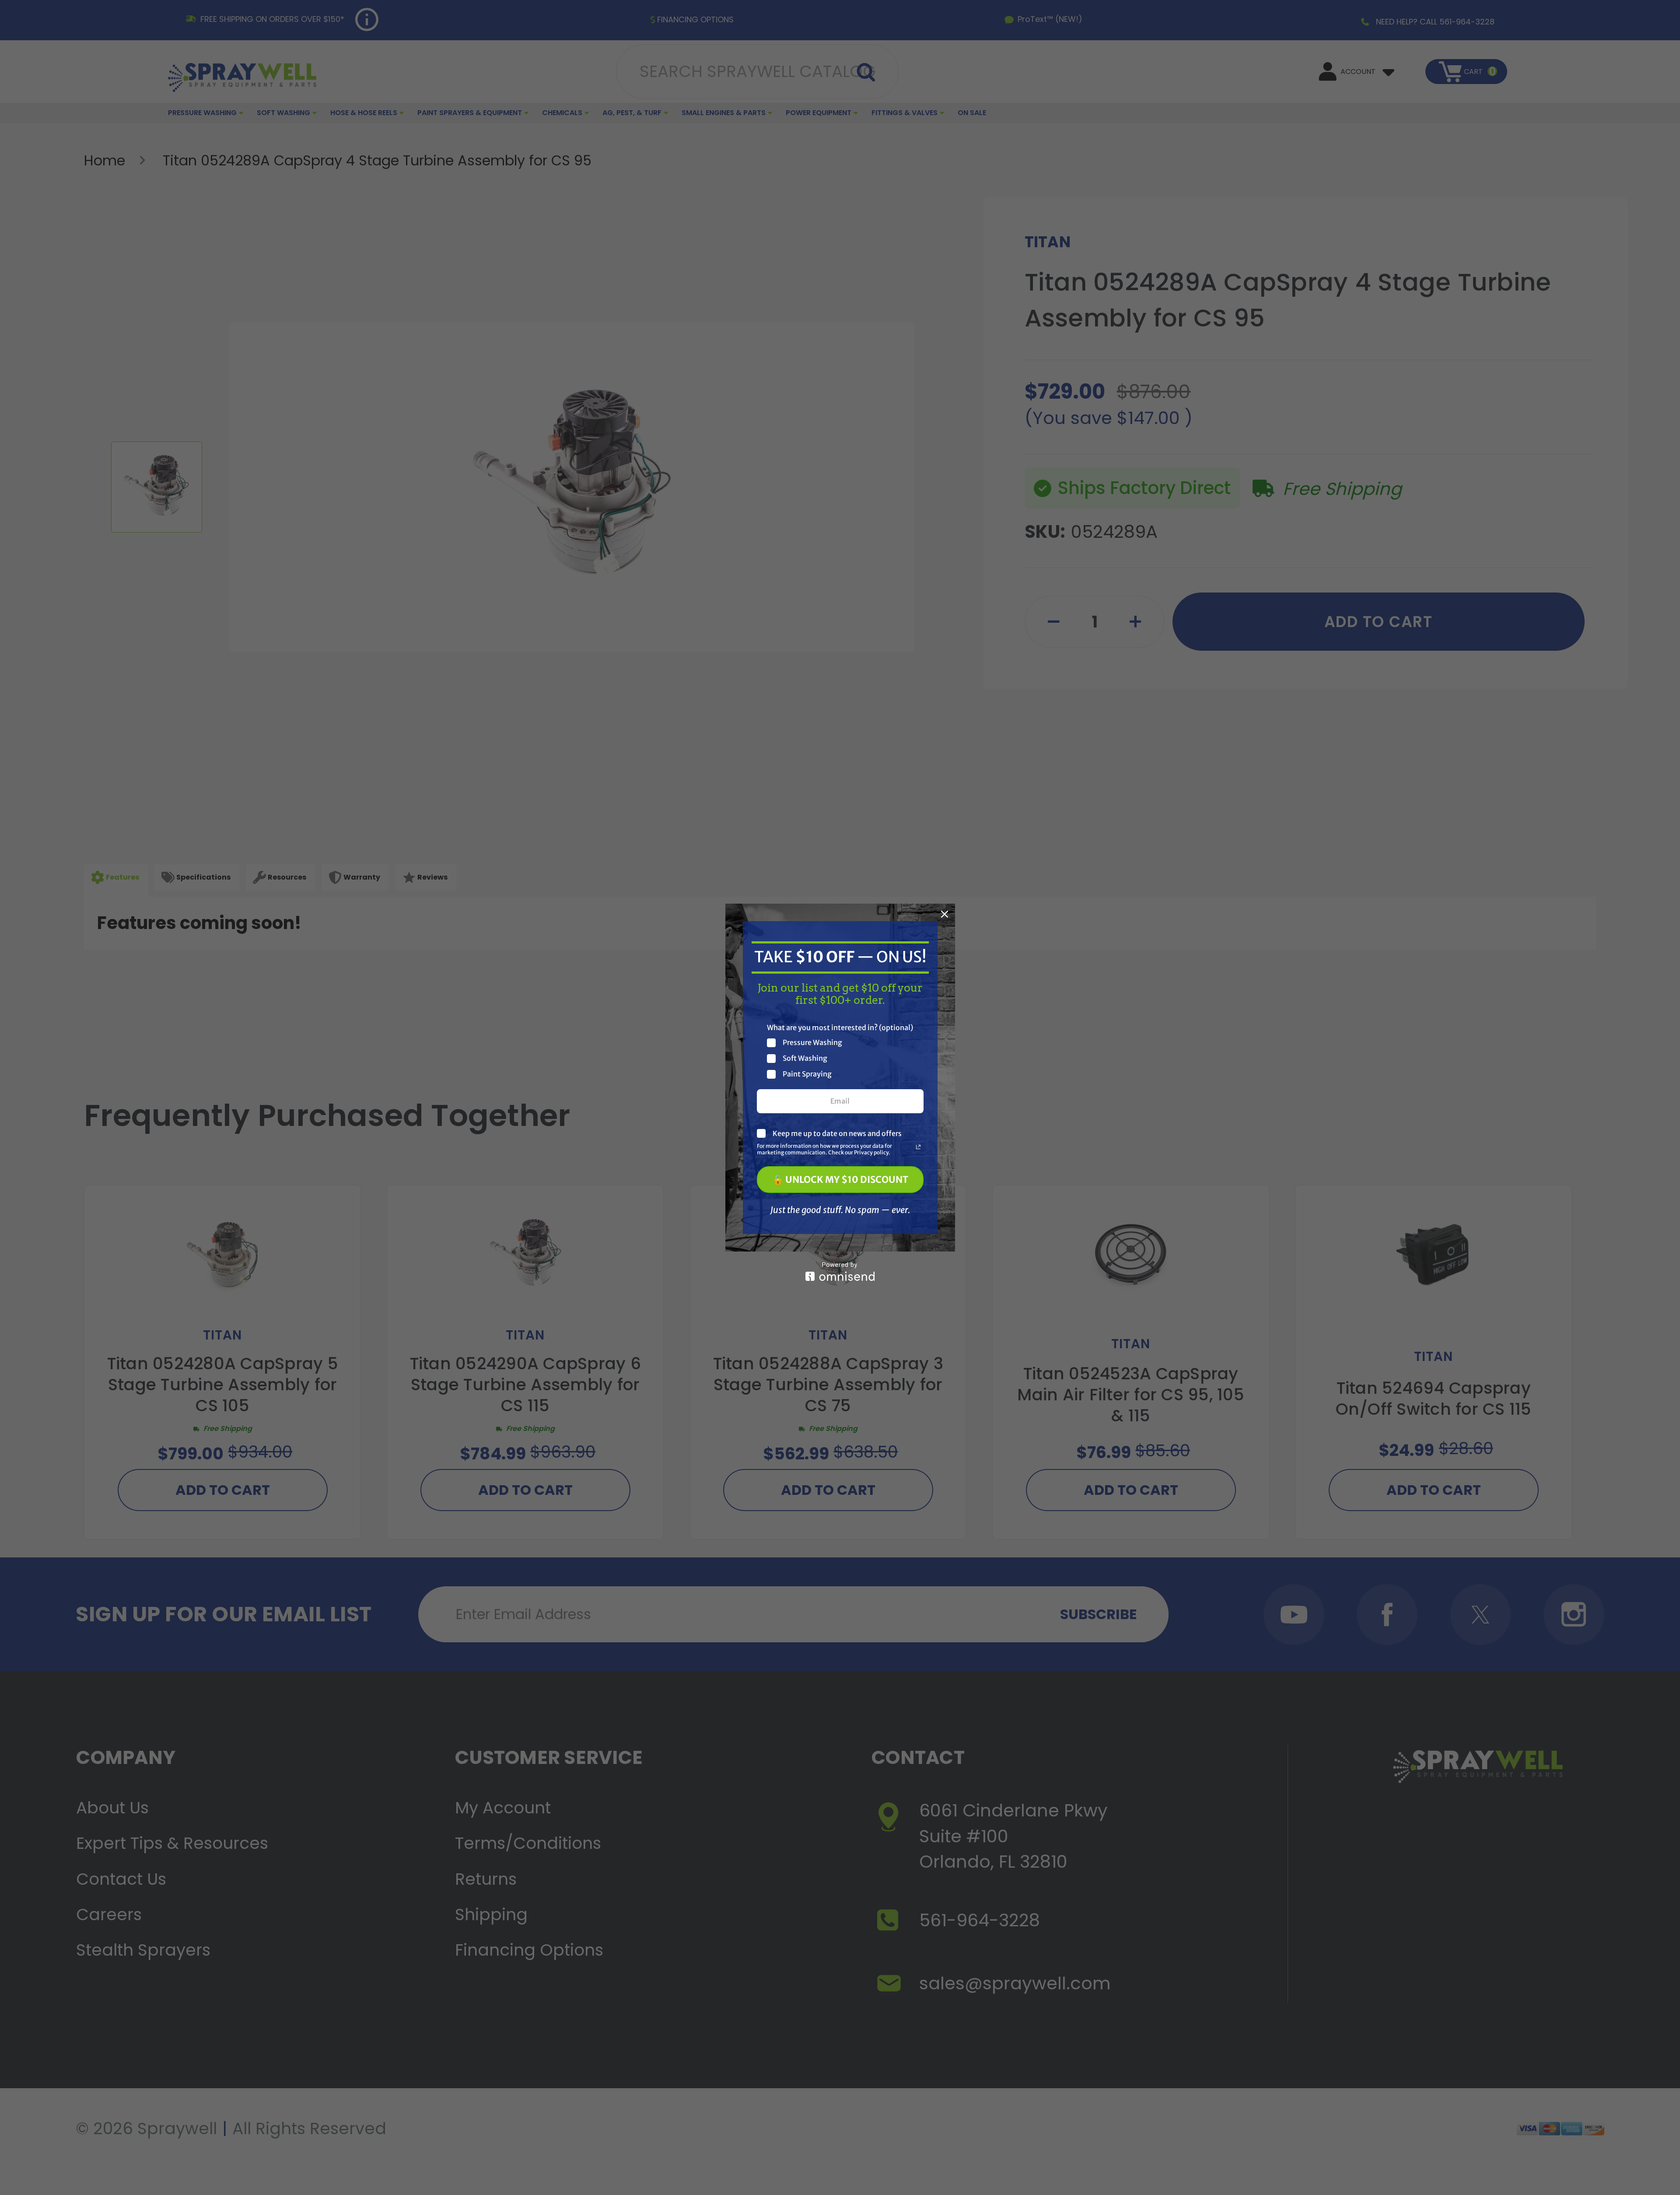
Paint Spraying (807, 1074)
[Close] (945, 914)
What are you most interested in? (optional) (840, 1027)
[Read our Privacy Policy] (918, 1147)
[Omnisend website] (840, 1271)
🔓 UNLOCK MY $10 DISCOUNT (840, 1180)
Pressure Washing (812, 1043)
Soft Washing (805, 1058)
